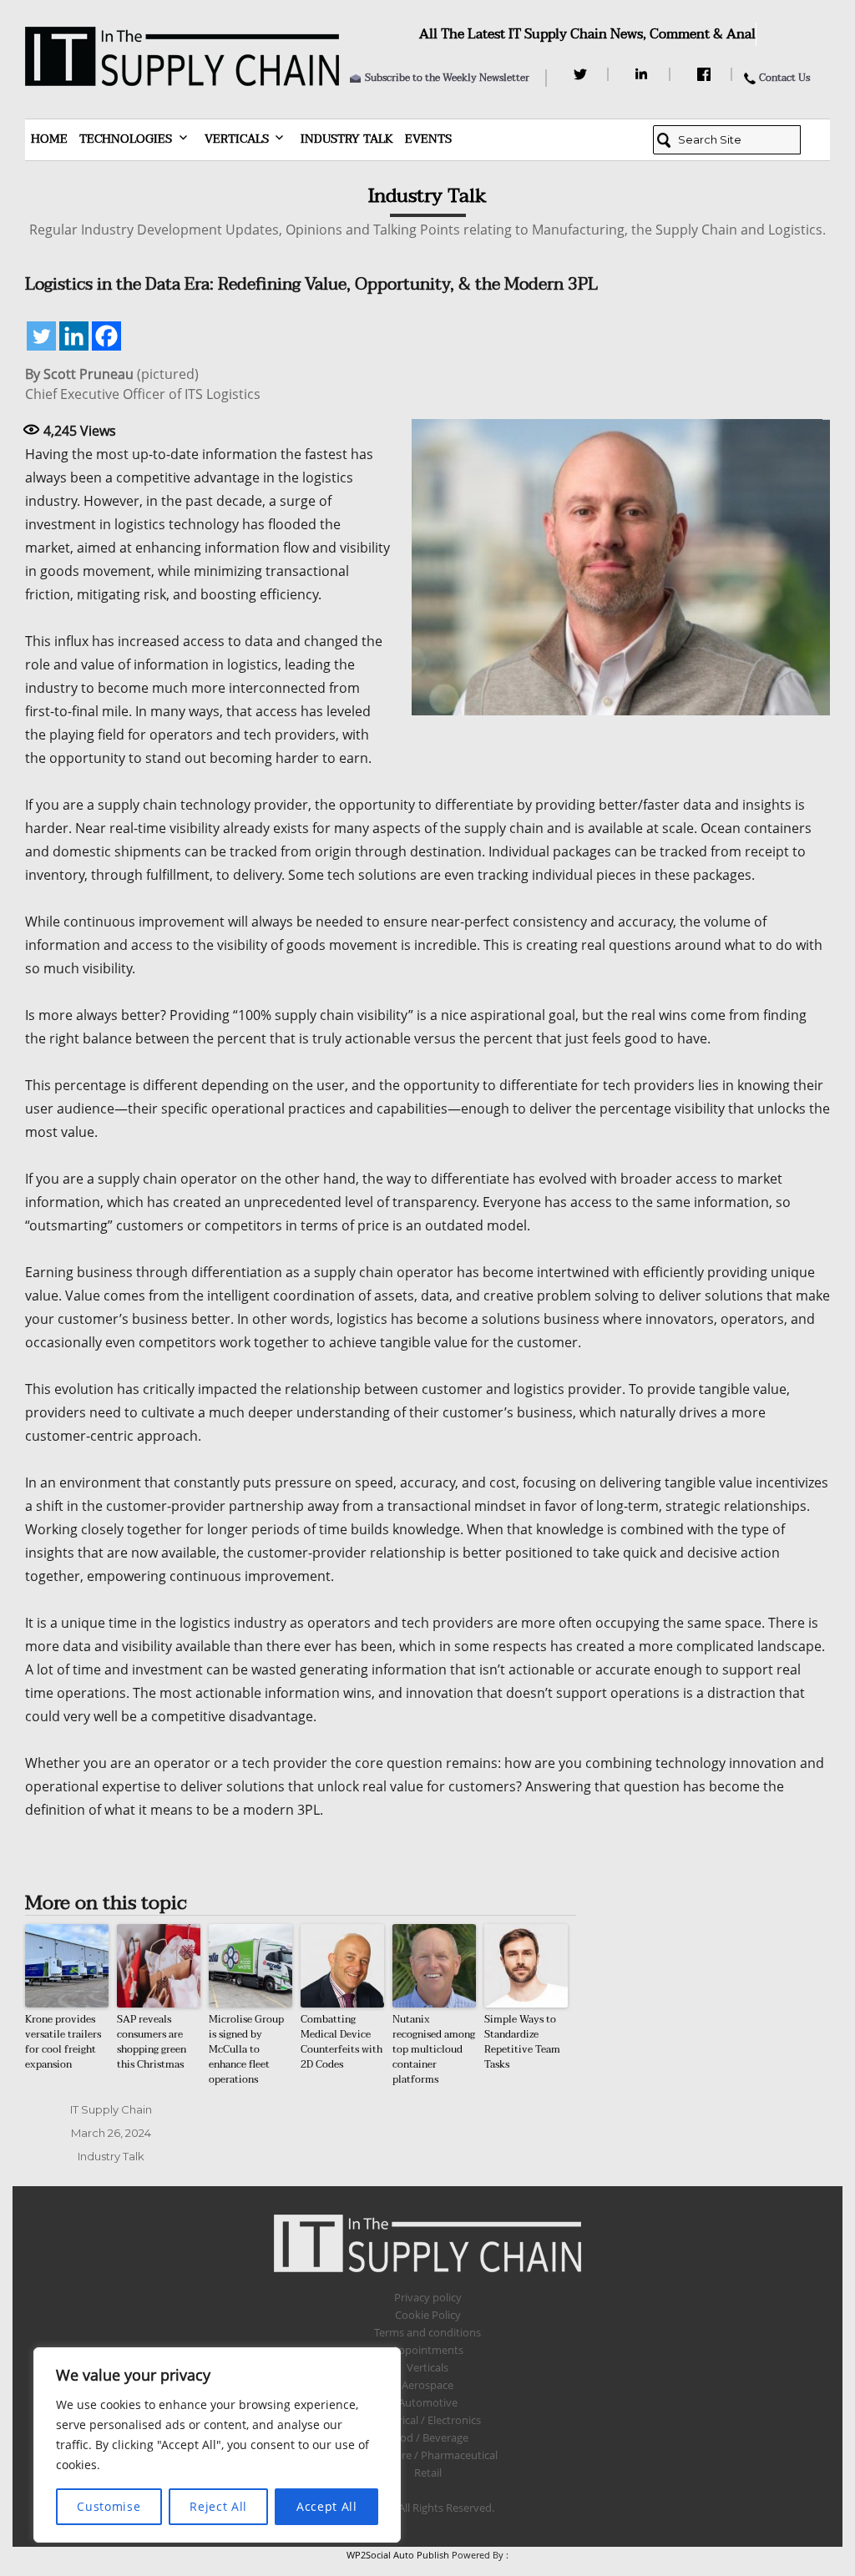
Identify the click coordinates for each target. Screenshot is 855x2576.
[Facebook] (706, 74)
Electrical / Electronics (428, 2420)
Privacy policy (428, 2297)
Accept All (327, 2506)
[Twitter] (582, 74)
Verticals (237, 139)
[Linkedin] (74, 336)
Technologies (126, 139)
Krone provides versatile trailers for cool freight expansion (63, 2042)
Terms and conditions (427, 2332)
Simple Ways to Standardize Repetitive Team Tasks (522, 2042)
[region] (217, 2445)
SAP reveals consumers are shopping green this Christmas (152, 2042)
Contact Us (784, 78)
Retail (428, 2472)
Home (49, 139)
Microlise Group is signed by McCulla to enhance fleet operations (246, 2049)
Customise (109, 2506)
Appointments (427, 2350)
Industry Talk (347, 139)
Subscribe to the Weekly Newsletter (447, 78)
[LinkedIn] (644, 74)
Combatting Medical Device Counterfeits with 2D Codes (341, 2042)
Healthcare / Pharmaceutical (427, 2455)
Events (428, 139)
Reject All (218, 2506)
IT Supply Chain (111, 2109)
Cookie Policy (428, 2315)
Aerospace (427, 2385)
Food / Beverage (428, 2437)
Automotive (428, 2402)
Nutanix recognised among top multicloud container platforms (434, 2049)
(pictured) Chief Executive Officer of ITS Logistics (143, 384)
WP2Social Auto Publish (398, 2555)
